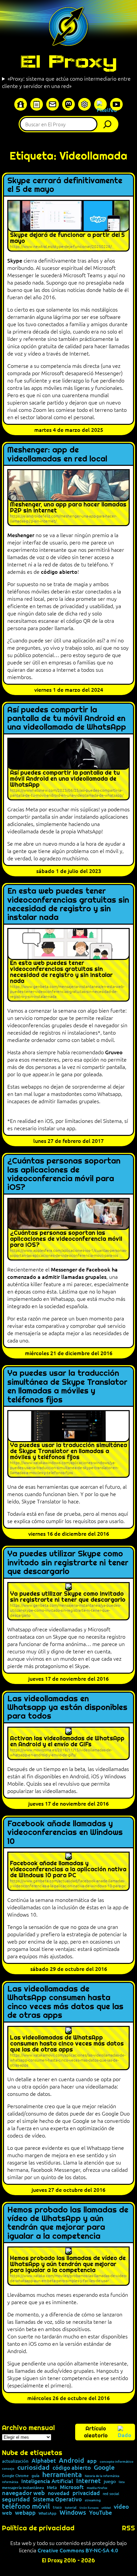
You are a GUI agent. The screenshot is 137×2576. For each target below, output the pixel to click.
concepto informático (117, 2461)
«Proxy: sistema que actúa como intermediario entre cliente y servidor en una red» (66, 82)
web (7, 2513)
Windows (73, 2513)
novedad (59, 2493)
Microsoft (72, 2487)
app (92, 2460)
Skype (15, 260)
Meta (52, 2488)
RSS (129, 2528)
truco (57, 2508)
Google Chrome (15, 2476)
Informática (10, 2482)
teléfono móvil (26, 2506)
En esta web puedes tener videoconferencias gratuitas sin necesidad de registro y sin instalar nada (68, 904)
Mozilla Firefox (97, 2488)
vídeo (121, 2506)
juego (110, 2481)
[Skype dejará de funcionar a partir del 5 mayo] (68, 226)
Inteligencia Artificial (47, 2481)
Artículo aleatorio (96, 2432)
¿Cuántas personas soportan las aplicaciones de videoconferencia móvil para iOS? (64, 1174)
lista (122, 2482)
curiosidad (33, 2467)
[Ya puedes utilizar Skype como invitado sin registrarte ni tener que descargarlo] (68, 1601)
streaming (93, 2500)
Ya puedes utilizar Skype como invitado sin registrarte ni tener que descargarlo (68, 1563)
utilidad (106, 2507)
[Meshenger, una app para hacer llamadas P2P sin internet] (68, 498)
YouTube (101, 2513)
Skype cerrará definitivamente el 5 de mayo (65, 185)
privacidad (86, 2493)
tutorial (71, 2507)
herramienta (62, 2474)
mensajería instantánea (23, 2488)
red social (111, 2494)
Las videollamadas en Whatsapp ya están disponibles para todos (67, 1708)
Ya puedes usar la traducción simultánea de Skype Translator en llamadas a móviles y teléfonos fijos (67, 1386)
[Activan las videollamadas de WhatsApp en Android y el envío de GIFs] (68, 1743)
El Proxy (68, 61)
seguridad (16, 2499)
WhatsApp (48, 2513)
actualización (15, 2461)
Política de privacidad (38, 2528)
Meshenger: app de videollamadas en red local (57, 454)
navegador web (23, 2493)
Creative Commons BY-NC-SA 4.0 (78, 2550)
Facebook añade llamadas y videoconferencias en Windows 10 (65, 1832)
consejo (8, 2468)
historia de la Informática (102, 2476)
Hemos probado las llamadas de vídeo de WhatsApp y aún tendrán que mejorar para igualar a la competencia (68, 2223)
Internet (88, 2481)
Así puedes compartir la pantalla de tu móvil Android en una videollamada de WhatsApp (67, 719)
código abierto (59, 571)
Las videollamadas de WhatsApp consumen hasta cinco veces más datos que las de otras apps (65, 2002)
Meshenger (21, 535)
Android (71, 2460)
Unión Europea (89, 2507)
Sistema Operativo (57, 2500)
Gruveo (114, 1052)
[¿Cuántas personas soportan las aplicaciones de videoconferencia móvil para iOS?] (68, 1229)
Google (104, 2468)
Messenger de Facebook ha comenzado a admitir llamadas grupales (63, 1273)
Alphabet (44, 2461)
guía (35, 2476)
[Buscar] (109, 124)
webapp (25, 2513)
